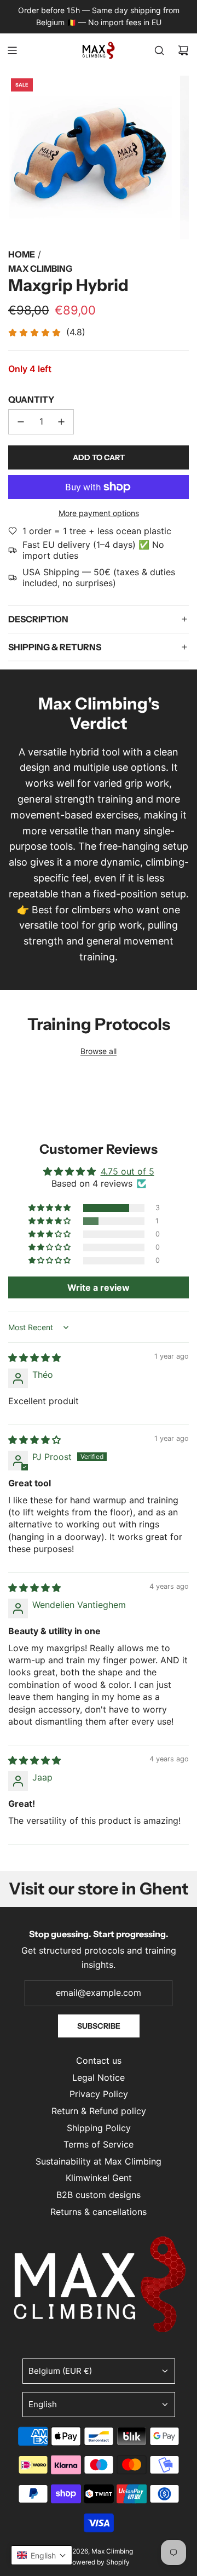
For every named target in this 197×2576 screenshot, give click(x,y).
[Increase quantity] (61, 422)
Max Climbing (40, 268)
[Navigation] (12, 50)
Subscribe (99, 2026)
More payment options (99, 513)
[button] (50, 1208)
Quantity (31, 399)
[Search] (159, 50)
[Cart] (183, 50)
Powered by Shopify (99, 2562)
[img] (34, 1358)
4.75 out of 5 (128, 1171)
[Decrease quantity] (21, 422)
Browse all (99, 1051)
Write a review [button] (99, 1287)
